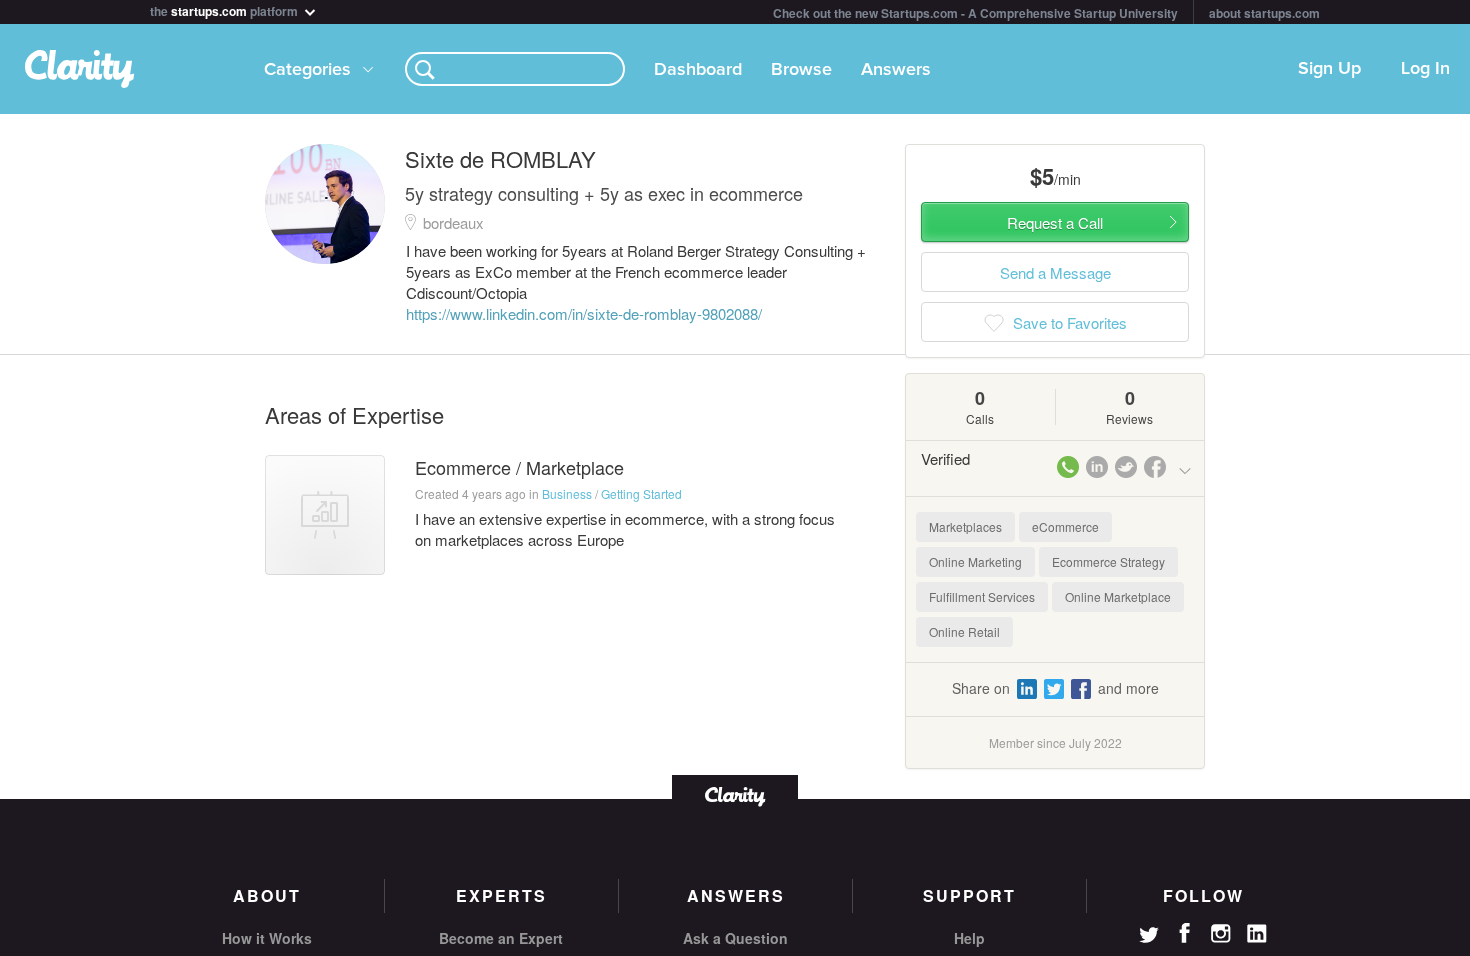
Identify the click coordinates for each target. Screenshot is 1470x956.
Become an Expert (501, 938)
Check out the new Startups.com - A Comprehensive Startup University (975, 13)
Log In (1425, 69)
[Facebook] (1185, 933)
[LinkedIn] (1257, 934)
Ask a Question (735, 938)
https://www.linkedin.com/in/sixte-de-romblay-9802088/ (584, 313)
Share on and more (1055, 688)
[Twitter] (1149, 937)
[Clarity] (735, 794)
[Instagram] (1221, 934)
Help (969, 938)
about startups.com (1264, 13)
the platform (225, 9)
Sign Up (1329, 69)
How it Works (267, 938)
